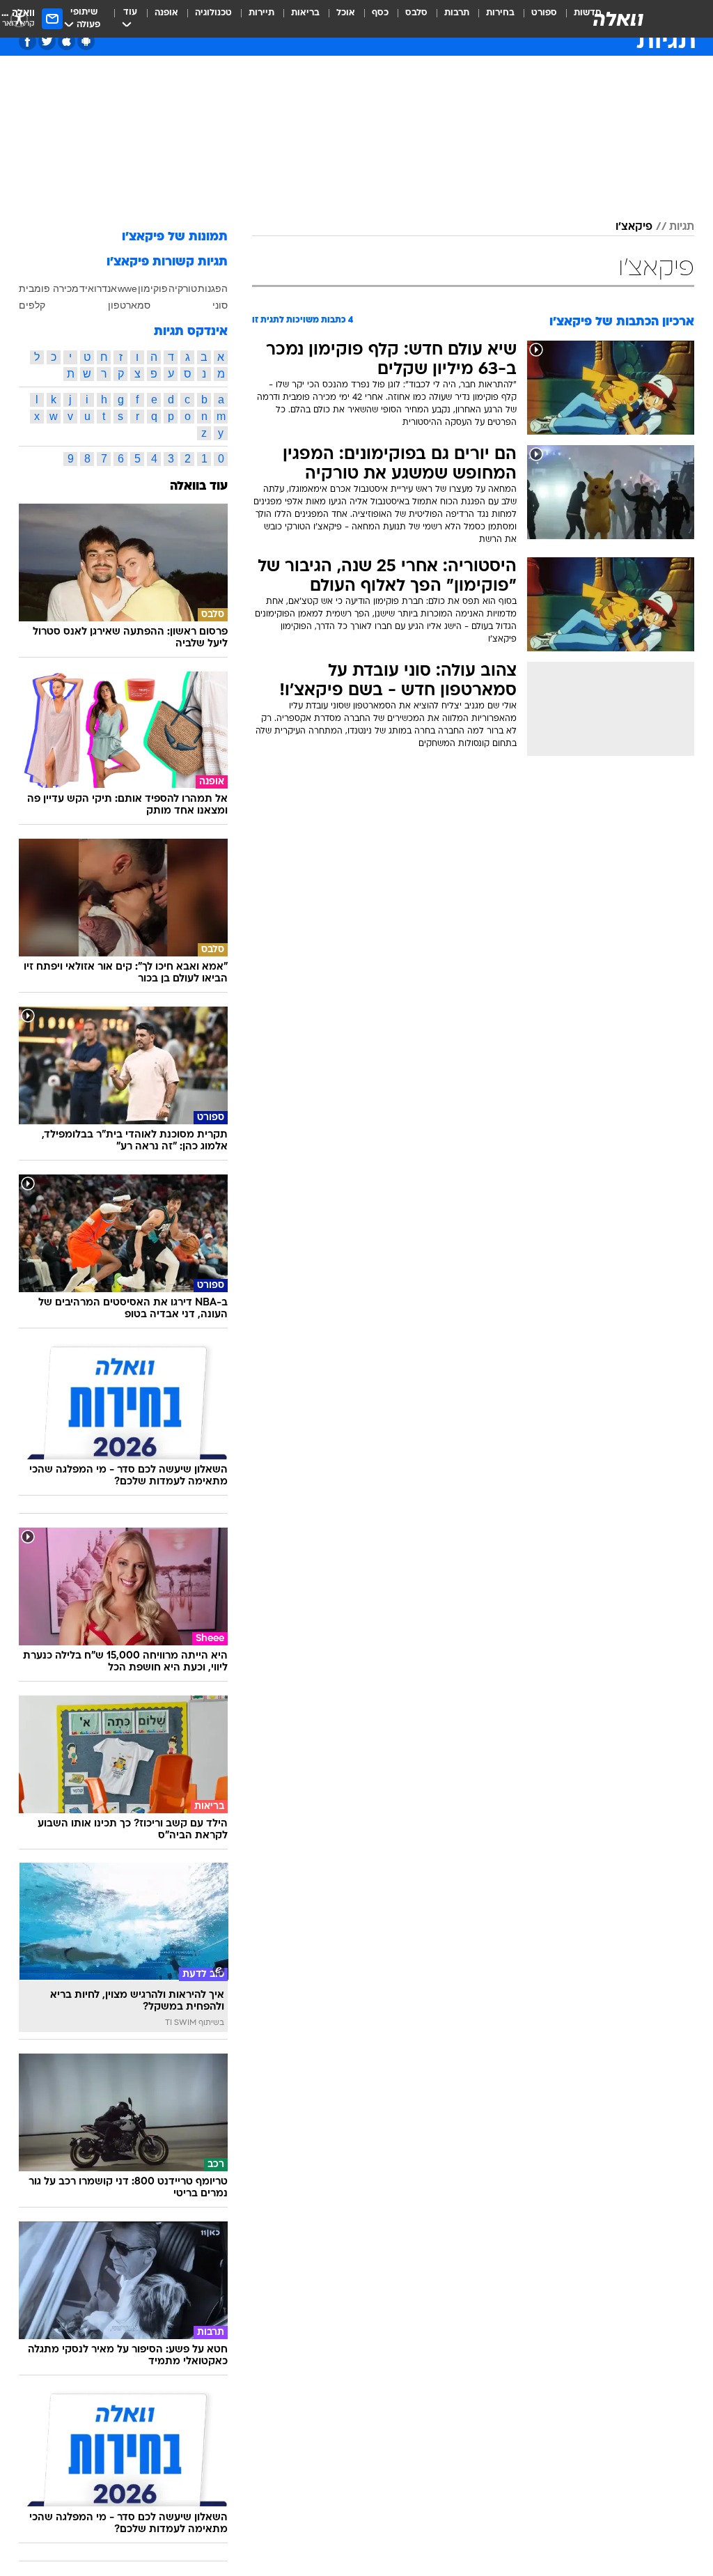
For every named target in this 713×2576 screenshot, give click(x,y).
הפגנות (213, 288)
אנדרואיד (98, 288)
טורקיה (183, 288)
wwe (127, 288)
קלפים (32, 305)
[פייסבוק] (28, 41)
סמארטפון (129, 305)
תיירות (261, 13)
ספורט (544, 13)
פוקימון (153, 288)
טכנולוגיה (213, 13)
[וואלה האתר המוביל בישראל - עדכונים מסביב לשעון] (618, 19)
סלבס (416, 13)
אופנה (166, 13)
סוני (220, 305)
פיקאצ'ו (634, 227)
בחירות (500, 13)
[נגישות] (19, 18)
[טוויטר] (47, 41)
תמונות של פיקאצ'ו (175, 237)
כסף (380, 13)
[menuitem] (536, 19)
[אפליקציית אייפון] (66, 41)
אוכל (346, 13)
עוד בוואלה (199, 487)
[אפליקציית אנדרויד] (86, 41)
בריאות (305, 13)
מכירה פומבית (49, 288)
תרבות (457, 13)
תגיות (682, 227)
